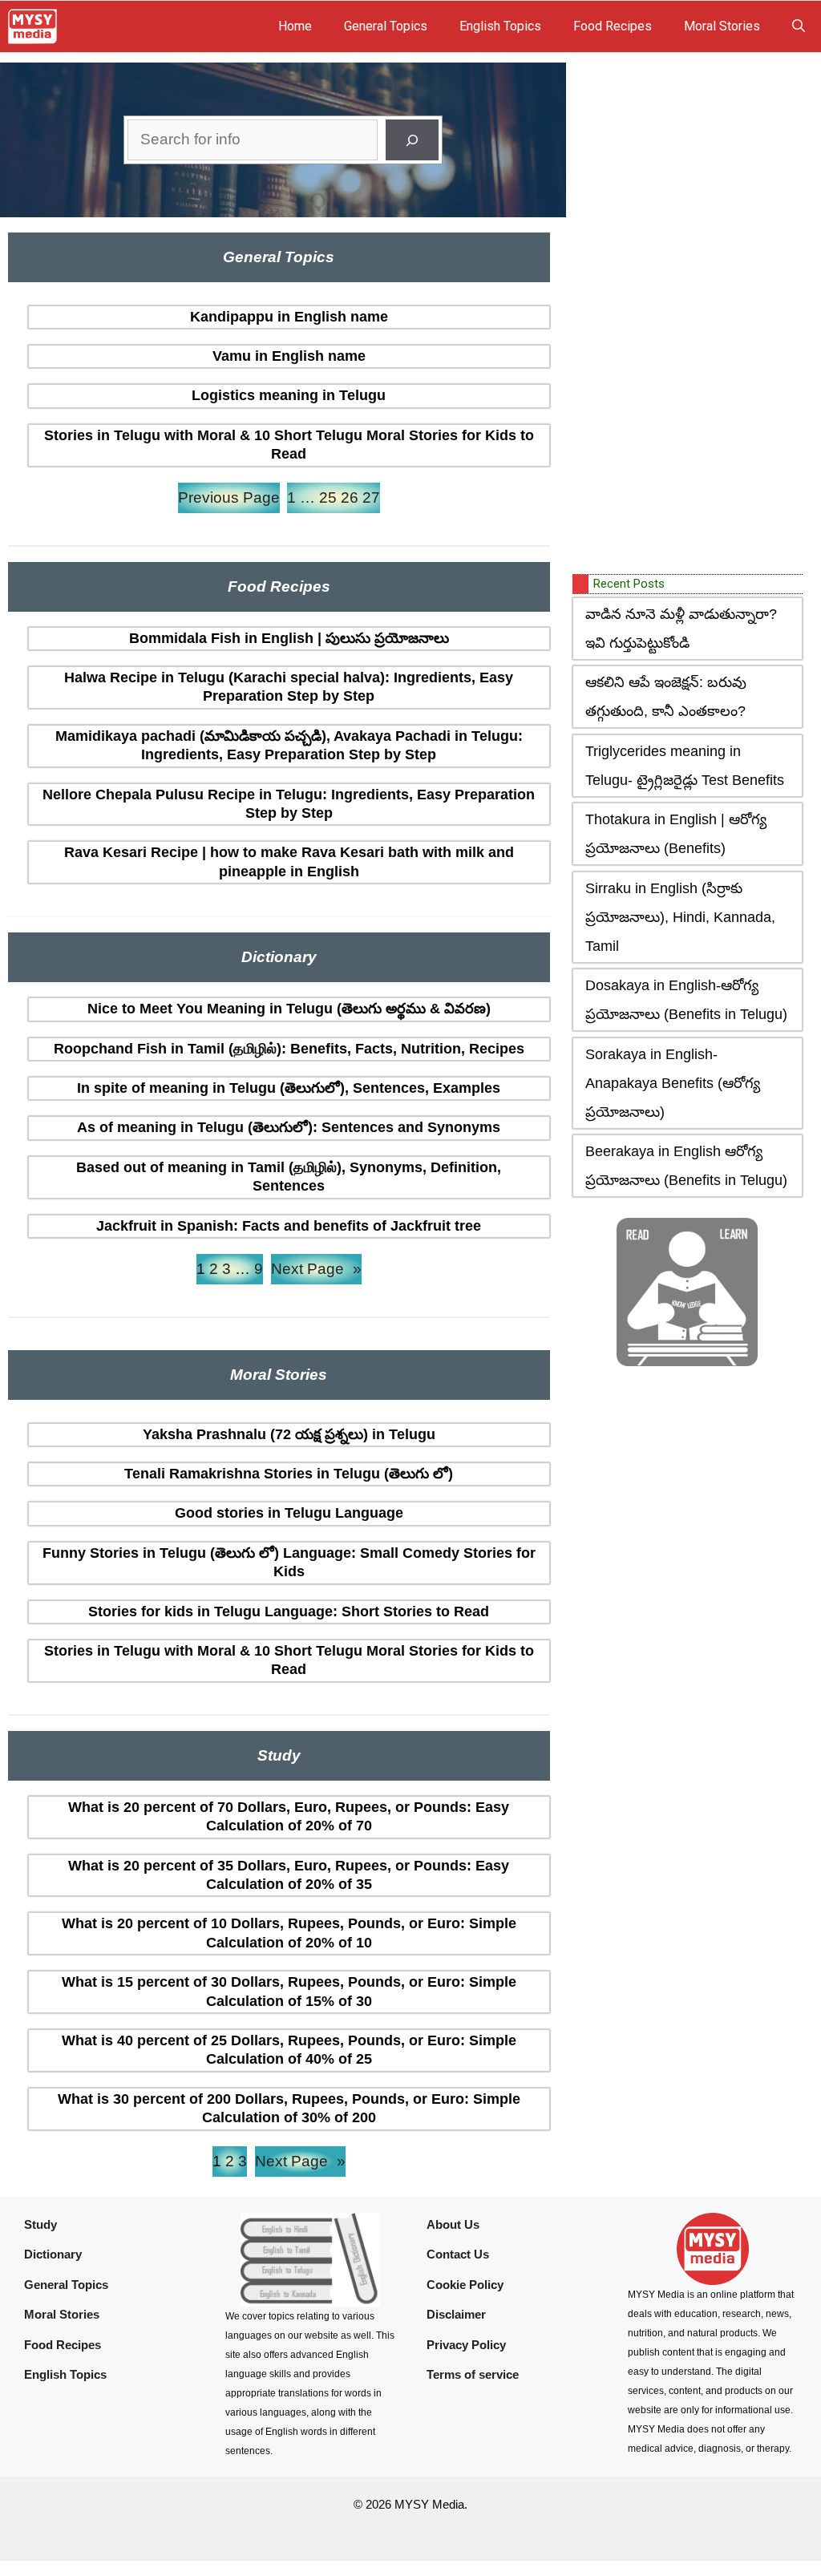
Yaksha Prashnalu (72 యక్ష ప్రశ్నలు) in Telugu (289, 1434)
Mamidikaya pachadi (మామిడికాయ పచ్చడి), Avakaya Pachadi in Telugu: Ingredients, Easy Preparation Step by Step (289, 745)
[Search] (412, 140)
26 (350, 497)
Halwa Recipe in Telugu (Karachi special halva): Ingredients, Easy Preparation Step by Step (289, 687)
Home (295, 26)
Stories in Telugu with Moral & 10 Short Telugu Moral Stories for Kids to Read (289, 445)
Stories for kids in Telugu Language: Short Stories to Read (289, 1612)
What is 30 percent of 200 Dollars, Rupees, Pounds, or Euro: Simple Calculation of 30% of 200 (289, 2108)
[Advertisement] (693, 315)
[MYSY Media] (32, 26)
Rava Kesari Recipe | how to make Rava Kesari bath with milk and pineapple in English (289, 861)
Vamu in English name (289, 356)
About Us (453, 2224)
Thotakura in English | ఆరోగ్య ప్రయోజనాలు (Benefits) (676, 834)
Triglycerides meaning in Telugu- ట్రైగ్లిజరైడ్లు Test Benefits (685, 766)
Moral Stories (722, 26)
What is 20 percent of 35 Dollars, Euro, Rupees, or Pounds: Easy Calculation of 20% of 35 (289, 1875)
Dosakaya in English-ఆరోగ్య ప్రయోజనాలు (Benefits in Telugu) (686, 1000)
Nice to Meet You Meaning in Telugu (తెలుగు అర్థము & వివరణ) (289, 1009)
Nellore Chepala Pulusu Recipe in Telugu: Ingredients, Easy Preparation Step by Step (289, 804)
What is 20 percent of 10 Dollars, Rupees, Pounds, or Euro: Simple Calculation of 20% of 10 (289, 1933)
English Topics (500, 26)
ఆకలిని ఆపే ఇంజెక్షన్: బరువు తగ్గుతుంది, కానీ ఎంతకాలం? (666, 697)
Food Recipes (613, 26)
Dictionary (53, 2254)
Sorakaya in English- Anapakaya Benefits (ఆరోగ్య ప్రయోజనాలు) (673, 1083)
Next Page (316, 1269)
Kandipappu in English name (289, 317)
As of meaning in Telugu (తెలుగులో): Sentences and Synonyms (289, 1127)
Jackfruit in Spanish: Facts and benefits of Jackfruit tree (289, 1226)
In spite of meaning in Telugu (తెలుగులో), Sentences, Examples (289, 1088)
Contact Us (458, 2254)
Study (40, 2224)
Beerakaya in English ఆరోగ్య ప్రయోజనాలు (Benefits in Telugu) (686, 1166)
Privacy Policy (466, 2345)
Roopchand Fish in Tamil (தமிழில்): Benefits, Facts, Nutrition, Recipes (289, 1049)
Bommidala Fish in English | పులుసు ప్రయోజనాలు (289, 638)
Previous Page (229, 497)
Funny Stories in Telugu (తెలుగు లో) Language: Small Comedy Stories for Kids (289, 1562)
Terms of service (473, 2374)
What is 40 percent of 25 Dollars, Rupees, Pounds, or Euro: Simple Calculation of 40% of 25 (289, 2050)
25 (328, 497)
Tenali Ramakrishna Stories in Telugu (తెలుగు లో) (289, 1474)
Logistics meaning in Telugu (289, 395)
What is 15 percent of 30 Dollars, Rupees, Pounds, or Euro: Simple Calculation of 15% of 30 (289, 1991)
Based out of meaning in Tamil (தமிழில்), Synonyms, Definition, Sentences (289, 1177)
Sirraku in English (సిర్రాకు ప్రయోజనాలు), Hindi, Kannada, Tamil (680, 917)
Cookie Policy (465, 2285)
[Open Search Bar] (799, 26)
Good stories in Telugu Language (289, 1513)
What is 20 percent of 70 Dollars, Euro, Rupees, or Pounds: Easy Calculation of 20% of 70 (289, 1816)
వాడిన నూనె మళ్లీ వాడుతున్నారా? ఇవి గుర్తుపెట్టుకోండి (681, 629)
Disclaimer (456, 2314)
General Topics (386, 26)
